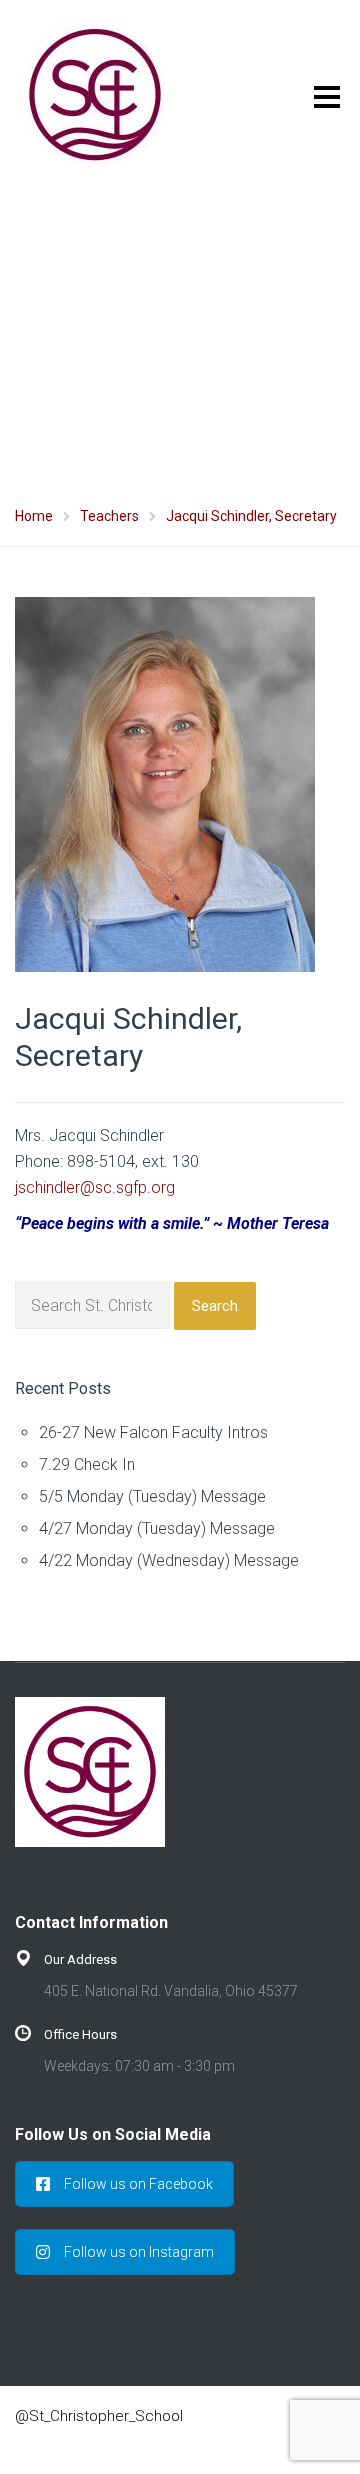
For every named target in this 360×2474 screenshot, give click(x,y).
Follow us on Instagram (139, 2252)
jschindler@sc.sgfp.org (95, 1187)
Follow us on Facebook (138, 2184)
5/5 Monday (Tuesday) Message (152, 1496)
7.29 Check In (87, 1464)
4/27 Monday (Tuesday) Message (157, 1528)
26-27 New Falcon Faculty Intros (153, 1432)
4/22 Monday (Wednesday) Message (169, 1560)
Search (215, 1306)
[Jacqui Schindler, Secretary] (165, 783)
